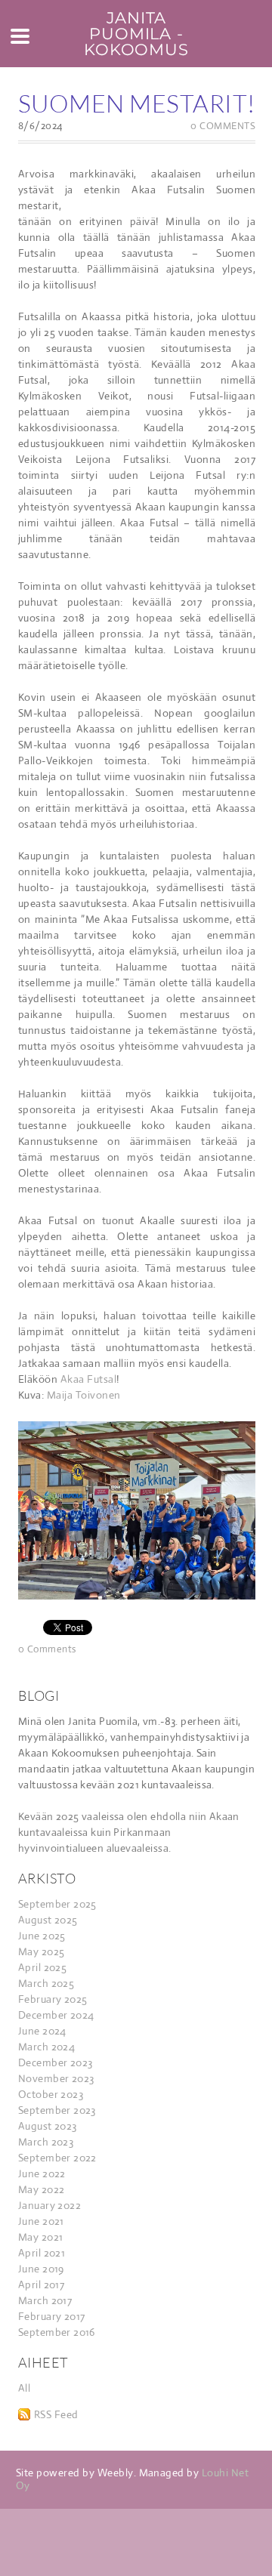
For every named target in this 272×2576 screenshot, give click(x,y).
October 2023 (51, 2094)
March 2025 (46, 1983)
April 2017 (41, 2284)
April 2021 (42, 2253)
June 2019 (41, 2269)
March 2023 (46, 2142)
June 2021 (41, 2221)
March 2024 (46, 2047)
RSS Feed (56, 2414)
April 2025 (42, 1967)
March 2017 (45, 2300)
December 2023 (55, 2062)
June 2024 (42, 2031)
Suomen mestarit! (137, 103)
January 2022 (49, 2205)
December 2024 (56, 2015)
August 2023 (48, 2126)
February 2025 (53, 1999)
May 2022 (41, 2189)
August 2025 (48, 1920)
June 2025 (42, 1936)
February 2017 (51, 2316)
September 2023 (57, 2110)
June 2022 (42, 2173)
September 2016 (57, 2332)
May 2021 (40, 2237)
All (24, 2388)
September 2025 (57, 1904)
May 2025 (41, 1951)
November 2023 (56, 2078)
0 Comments (223, 126)
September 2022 (57, 2158)
